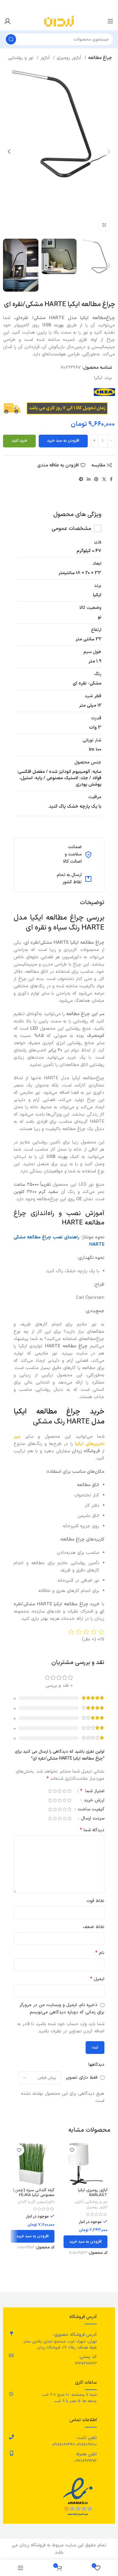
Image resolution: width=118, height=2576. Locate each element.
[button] (85, 2242)
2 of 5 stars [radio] (64, 1791)
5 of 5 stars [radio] (50, 1791)
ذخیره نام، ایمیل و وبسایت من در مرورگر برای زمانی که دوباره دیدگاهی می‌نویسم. (62, 2009)
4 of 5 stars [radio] (55, 1791)
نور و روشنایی (21, 58)
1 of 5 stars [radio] (69, 1791)
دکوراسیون (46, 2202)
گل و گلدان (26, 2202)
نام (100, 1953)
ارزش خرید (93, 1801)
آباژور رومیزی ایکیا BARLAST (93, 2193)
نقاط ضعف (94, 1927)
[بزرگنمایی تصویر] (104, 225)
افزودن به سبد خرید (63, 441)
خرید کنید (19, 441)
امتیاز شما (92, 1792)
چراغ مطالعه (100, 58)
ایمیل (97, 1979)
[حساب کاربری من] (8, 21)
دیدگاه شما (92, 1830)
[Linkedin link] (89, 479)
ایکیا (98, 378)
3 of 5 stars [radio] (60, 1791)
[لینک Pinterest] (96, 479)
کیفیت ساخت (90, 1810)
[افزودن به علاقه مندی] (72, 2150)
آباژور (46, 58)
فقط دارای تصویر (82, 2078)
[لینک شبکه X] (104, 479)
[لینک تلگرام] (81, 479)
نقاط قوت (95, 1901)
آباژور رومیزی (70, 58)
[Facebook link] (111, 479)
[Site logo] (59, 21)
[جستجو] (11, 39)
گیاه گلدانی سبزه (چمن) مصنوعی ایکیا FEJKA (34, 2193)
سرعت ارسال (92, 1819)
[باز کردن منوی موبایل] (110, 21)
